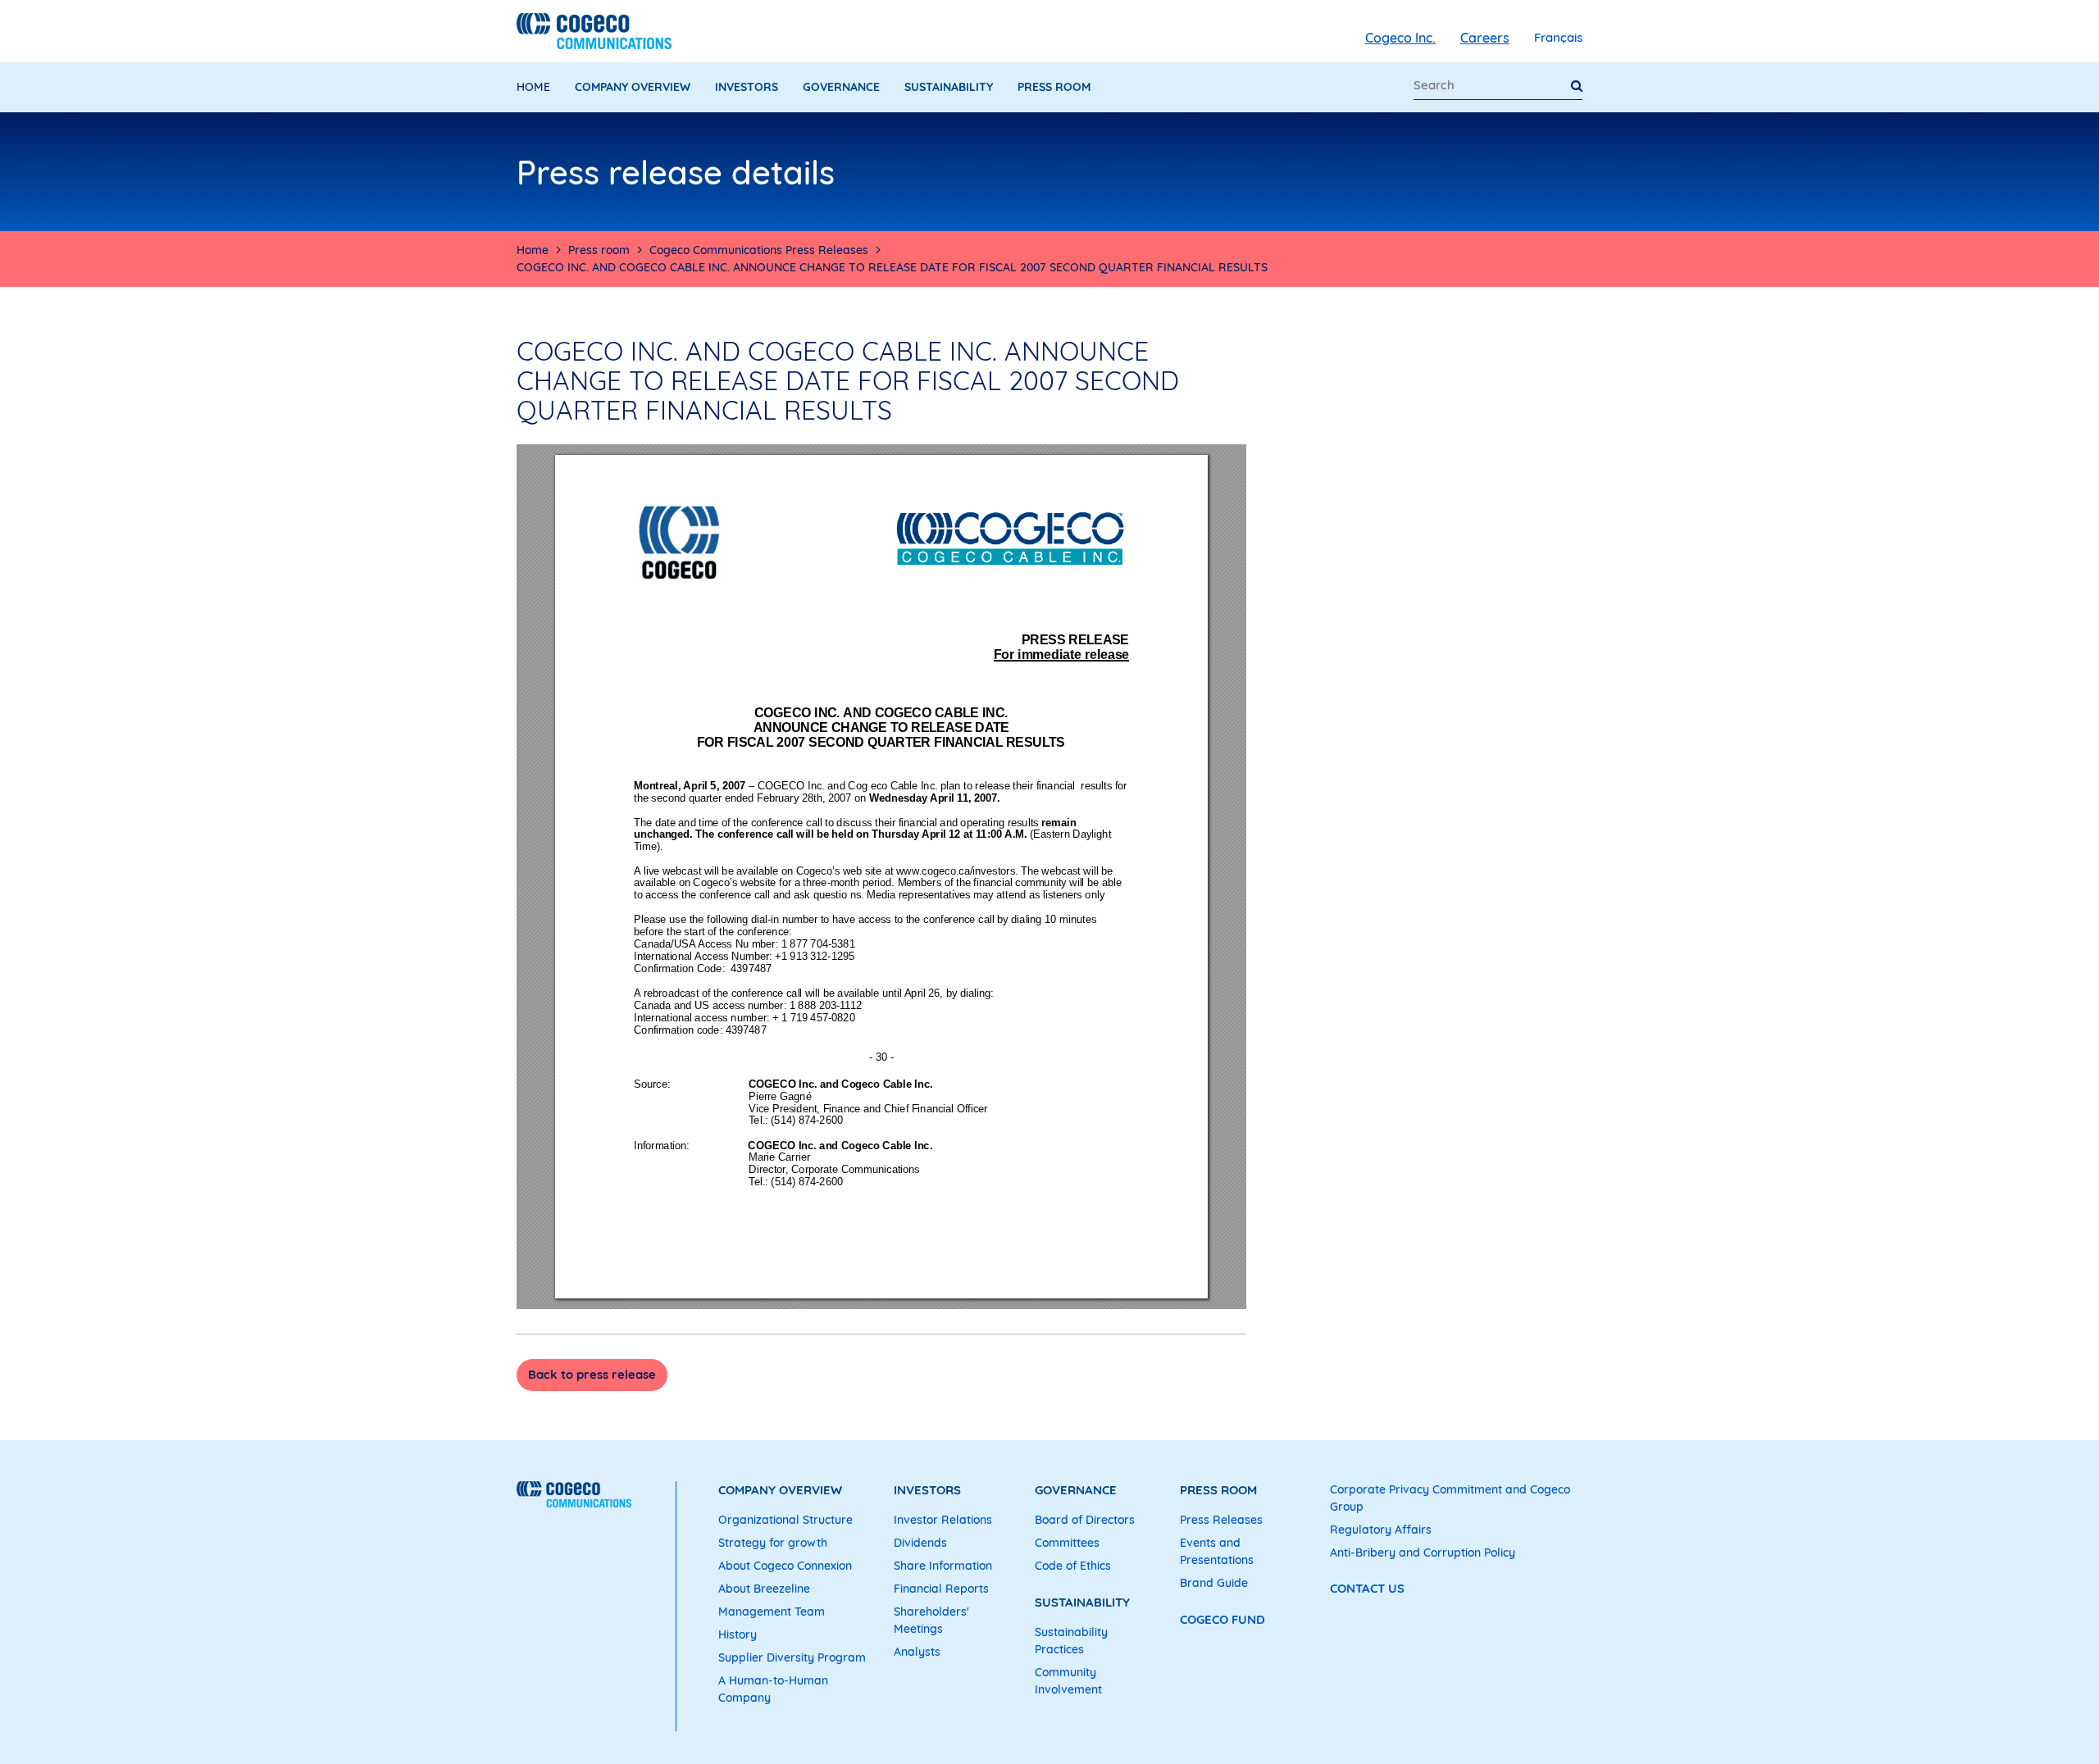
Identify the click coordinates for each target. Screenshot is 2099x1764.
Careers (1485, 38)
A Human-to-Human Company (773, 1689)
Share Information (943, 1566)
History (738, 1634)
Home (533, 87)
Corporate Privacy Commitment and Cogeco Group (1450, 1498)
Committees (1067, 1543)
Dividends (920, 1543)
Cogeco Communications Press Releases (759, 250)
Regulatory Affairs (1381, 1530)
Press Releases (1221, 1520)
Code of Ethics (1073, 1566)
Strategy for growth (773, 1543)
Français (1558, 37)
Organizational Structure (785, 1520)
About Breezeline (764, 1589)
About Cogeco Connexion (785, 1566)
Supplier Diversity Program (792, 1657)
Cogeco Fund (1223, 1619)
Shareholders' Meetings (931, 1620)
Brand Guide (1214, 1583)
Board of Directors (1085, 1520)
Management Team (772, 1612)
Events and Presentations (1217, 1551)
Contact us (1367, 1588)
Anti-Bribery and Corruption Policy (1423, 1553)
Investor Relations (943, 1520)
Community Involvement (1068, 1681)
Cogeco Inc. (1400, 38)
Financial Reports (941, 1589)
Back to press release (592, 1374)
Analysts (917, 1652)
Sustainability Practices (1071, 1641)
